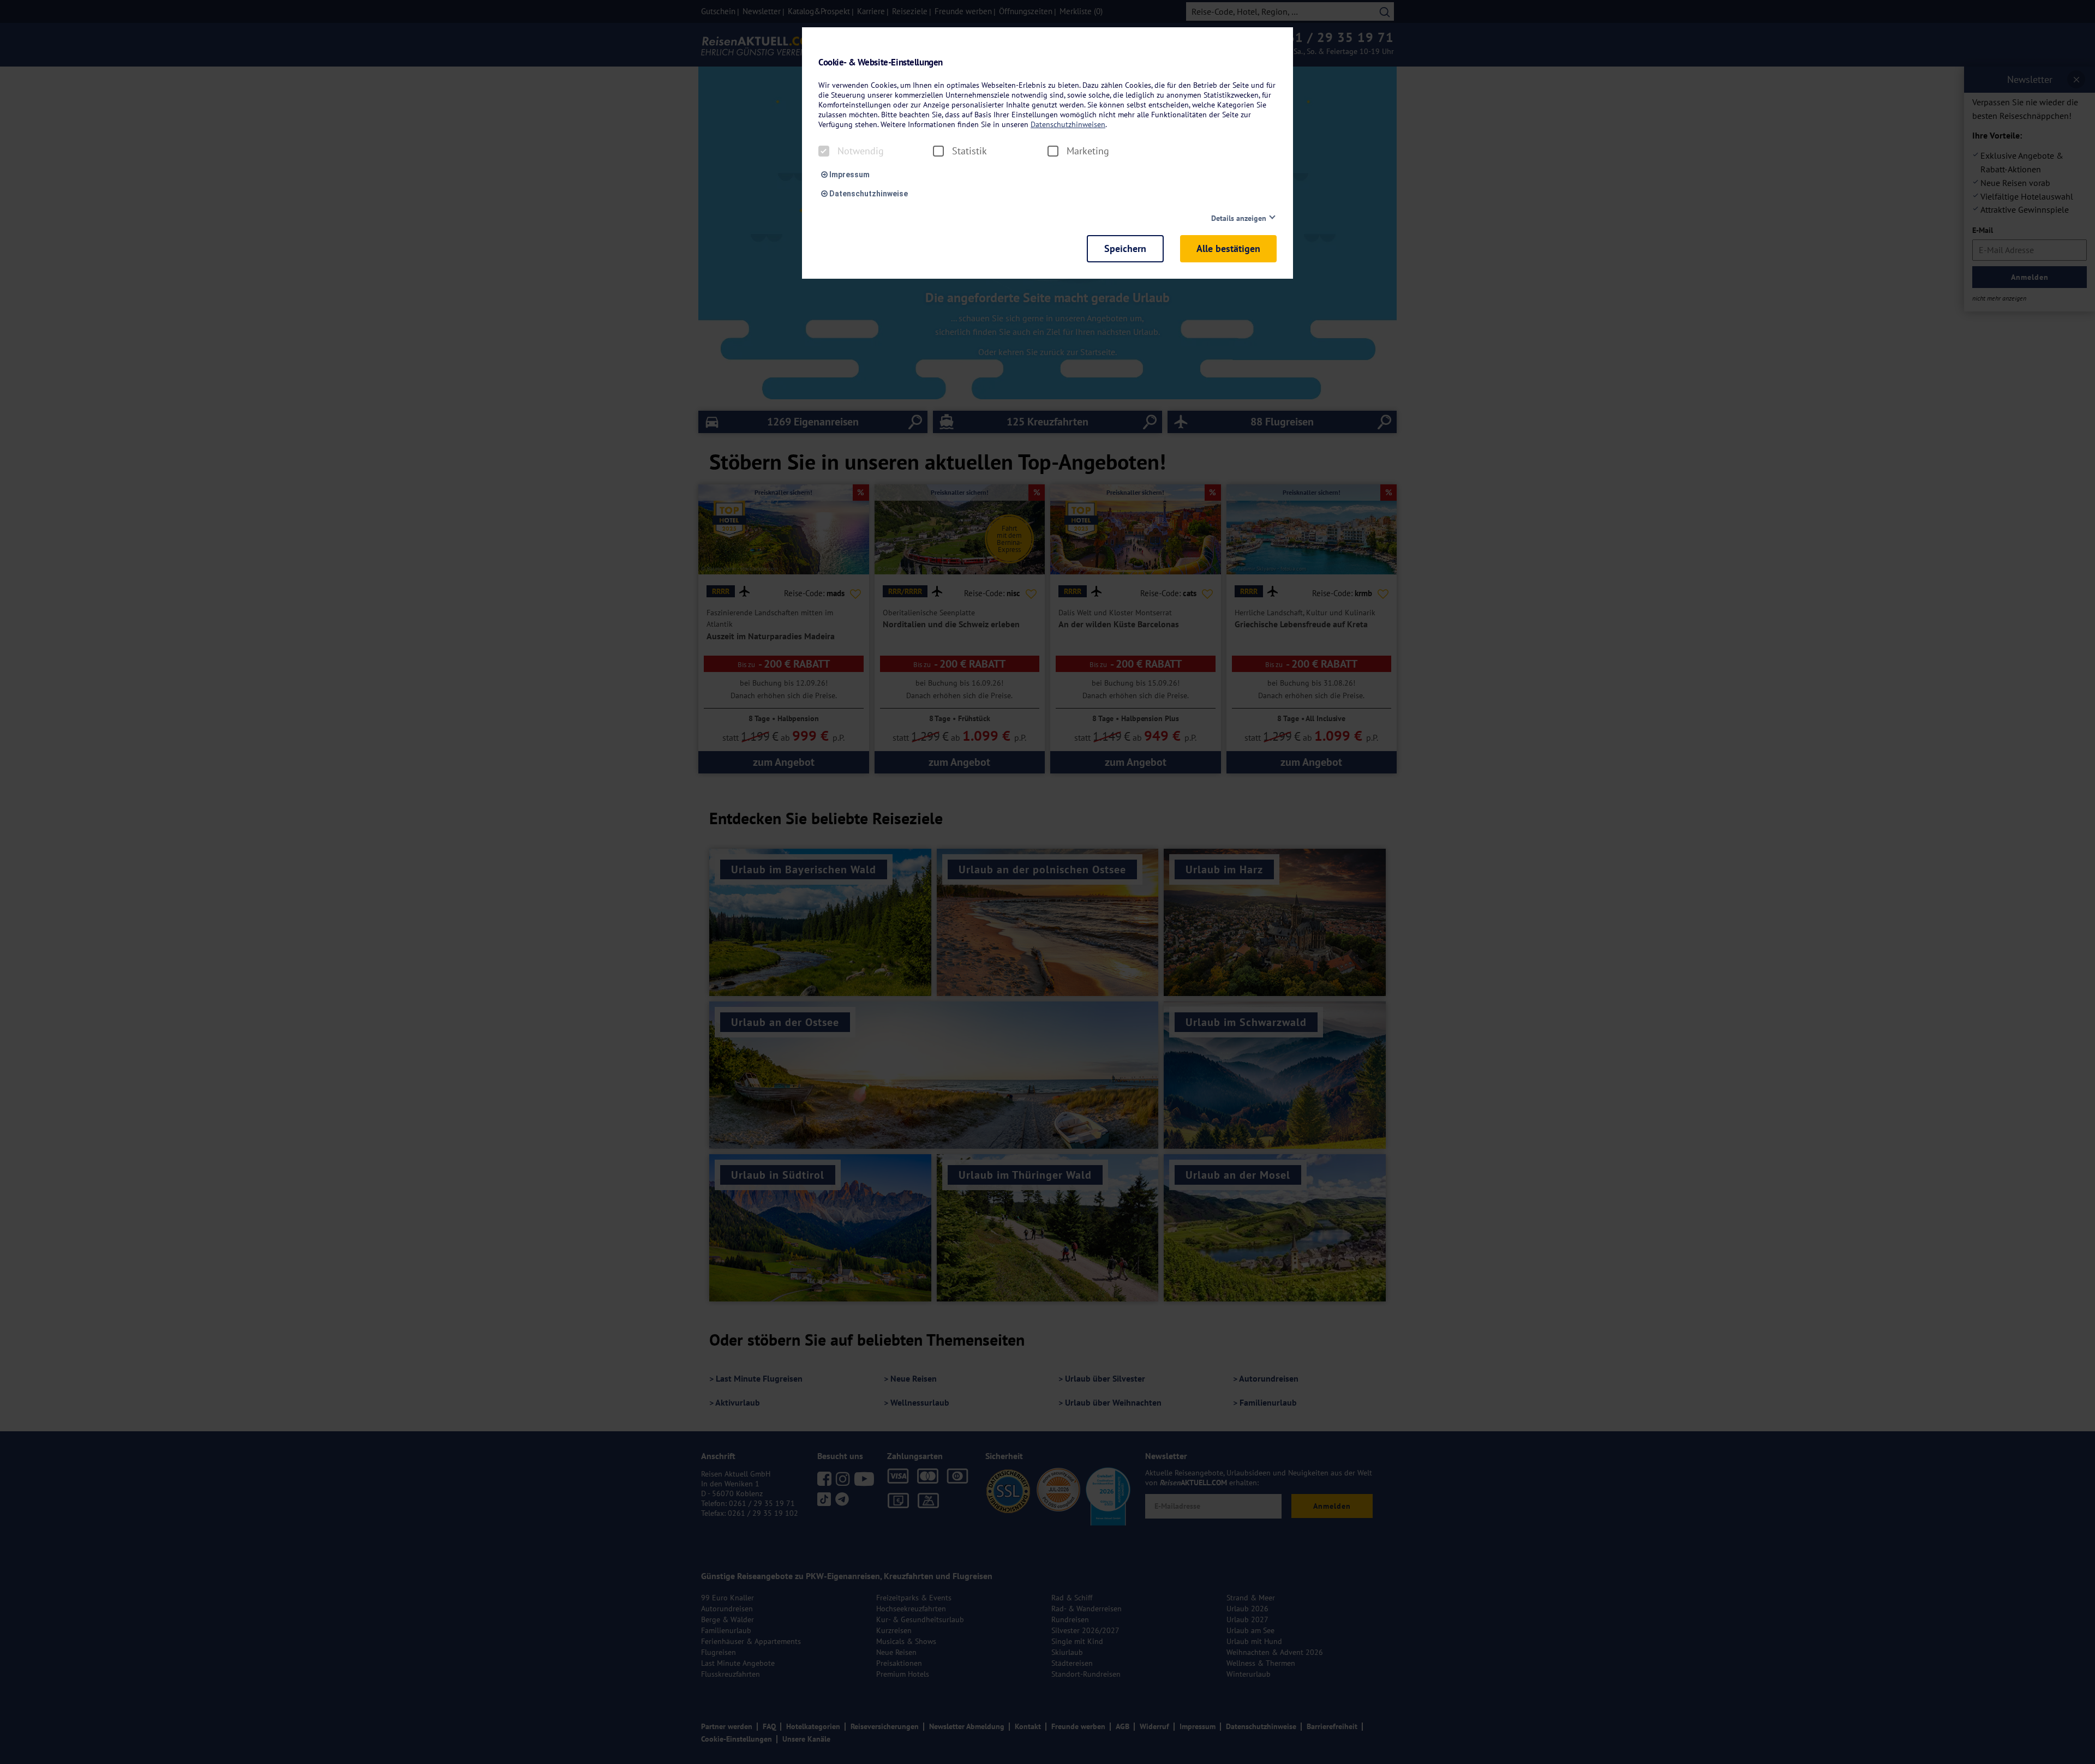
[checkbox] (824, 151)
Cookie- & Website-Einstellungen (881, 62)
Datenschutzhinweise (868, 194)
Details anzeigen (1239, 218)
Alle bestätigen (1228, 248)
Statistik (969, 151)
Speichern (1125, 248)
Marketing (1088, 151)
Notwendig (861, 151)
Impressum (849, 175)
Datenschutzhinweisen (1068, 124)
